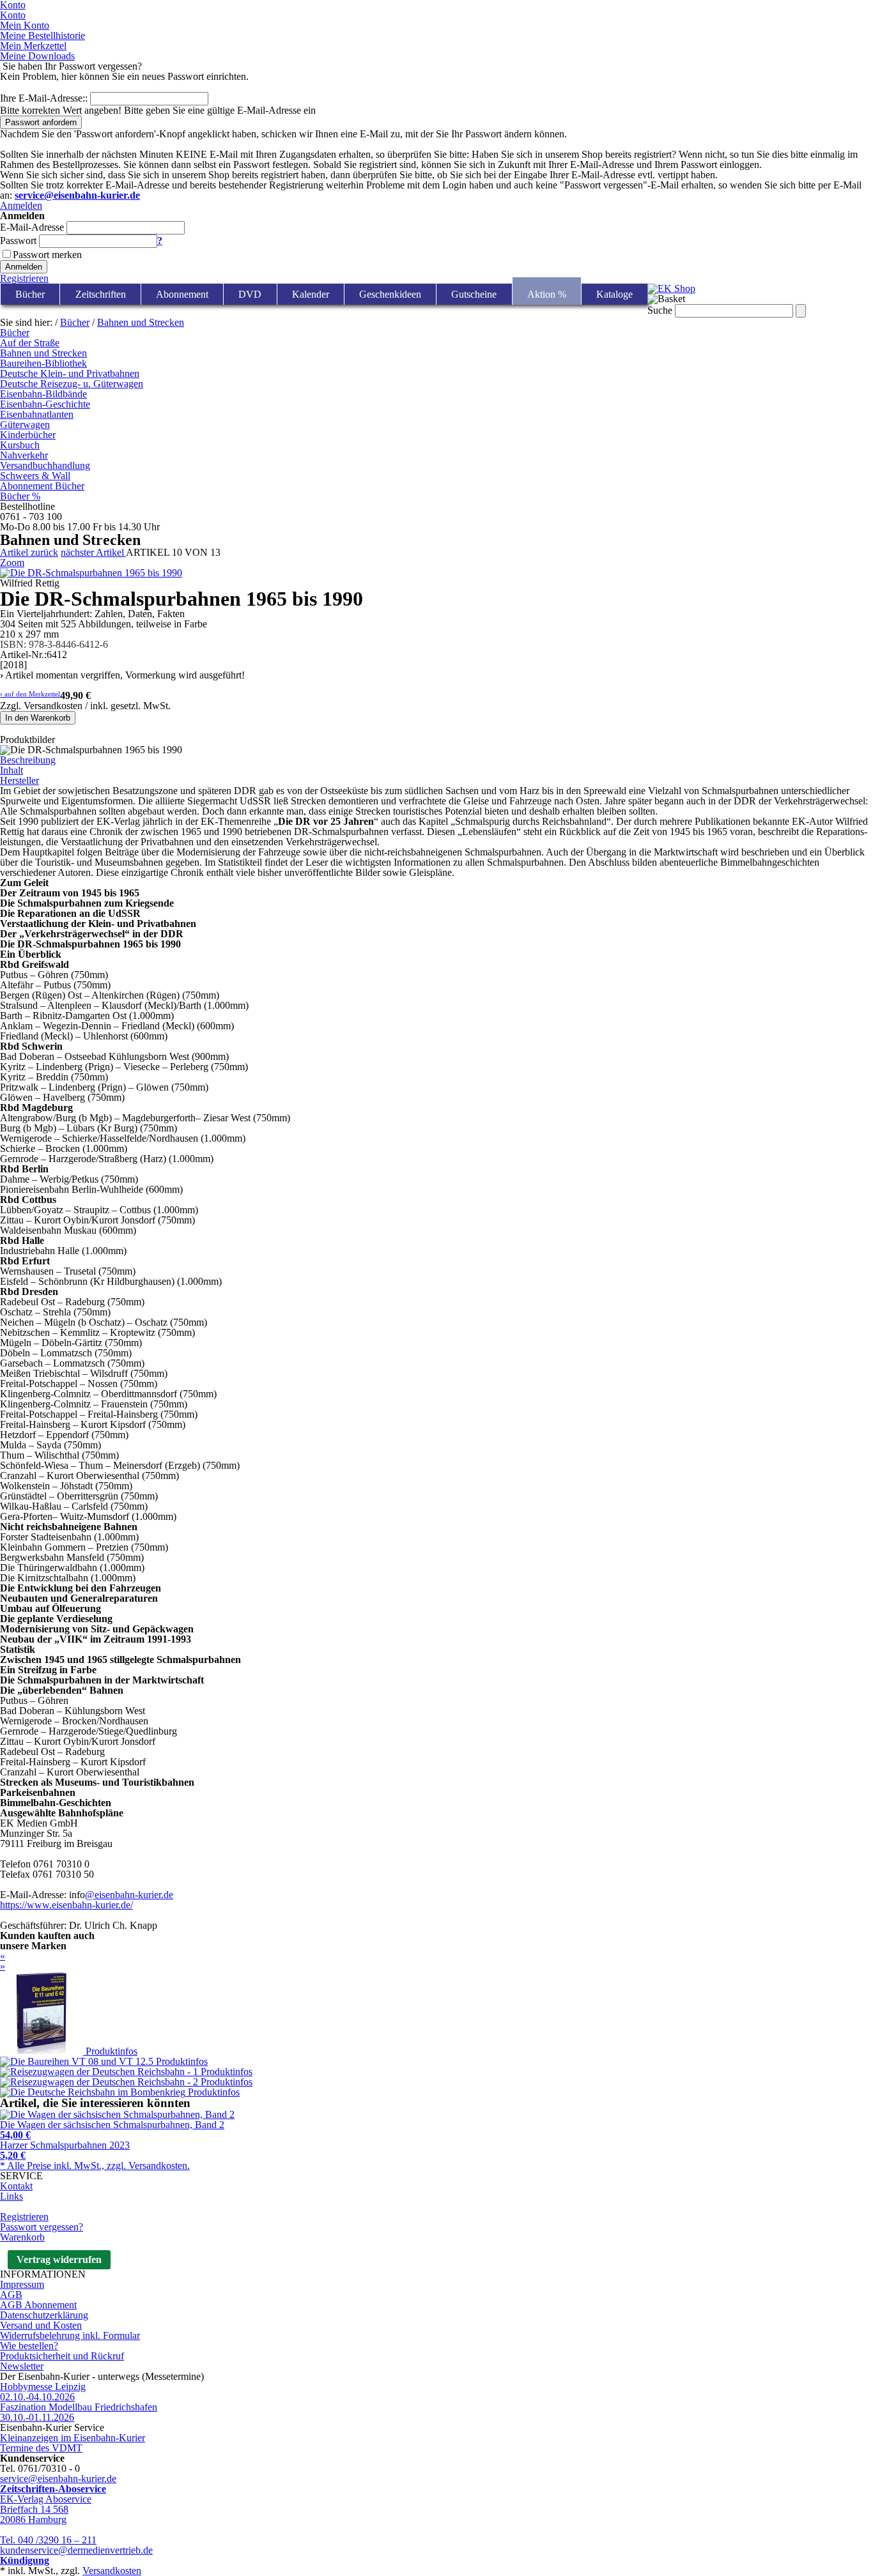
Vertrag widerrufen (59, 2259)
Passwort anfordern (41, 122)
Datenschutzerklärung (44, 2315)
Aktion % (547, 294)
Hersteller (19, 780)
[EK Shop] (671, 288)
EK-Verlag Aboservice (46, 2499)
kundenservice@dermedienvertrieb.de (76, 2550)
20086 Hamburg (33, 2519)
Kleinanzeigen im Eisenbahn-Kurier (73, 2438)
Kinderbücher (28, 435)
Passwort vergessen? (42, 2227)
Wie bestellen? (29, 2346)
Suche (660, 310)
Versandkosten (112, 2571)
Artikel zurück (29, 552)
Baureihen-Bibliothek (43, 363)
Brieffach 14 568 (34, 2509)
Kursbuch (20, 445)
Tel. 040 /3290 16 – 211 (48, 2540)
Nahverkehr (24, 455)
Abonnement (182, 294)
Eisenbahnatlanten (37, 414)
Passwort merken (47, 255)
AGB (11, 2295)
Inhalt (12, 770)
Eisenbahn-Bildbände (43, 394)
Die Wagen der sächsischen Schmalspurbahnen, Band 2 (112, 2130)
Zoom (12, 563)
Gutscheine (474, 294)
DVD (250, 294)
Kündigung (25, 2560)
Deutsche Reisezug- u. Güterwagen (72, 384)
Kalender (311, 294)
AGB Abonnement (38, 2305)
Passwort (18, 241)
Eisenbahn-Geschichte (45, 404)
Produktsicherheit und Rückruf (62, 2356)
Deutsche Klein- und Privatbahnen (70, 373)
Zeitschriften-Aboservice (53, 2489)
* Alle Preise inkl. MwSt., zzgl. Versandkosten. (95, 2166)
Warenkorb (22, 2237)
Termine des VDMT (41, 2448)
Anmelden (21, 205)
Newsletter (22, 2366)
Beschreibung (28, 760)
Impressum (22, 2284)
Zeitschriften (101, 294)
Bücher (30, 294)
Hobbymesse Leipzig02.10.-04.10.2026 (43, 2392)
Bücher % (20, 496)
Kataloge (614, 294)
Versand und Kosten (41, 2325)
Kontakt (16, 2186)
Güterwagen (25, 425)
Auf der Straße (30, 343)
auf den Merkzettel (30, 694)
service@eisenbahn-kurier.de (58, 2479)
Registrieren (24, 278)
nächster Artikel (93, 552)
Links (12, 2196)
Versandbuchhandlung (45, 465)
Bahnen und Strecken (141, 322)
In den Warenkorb (38, 718)
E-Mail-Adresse (32, 227)
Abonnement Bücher (42, 486)
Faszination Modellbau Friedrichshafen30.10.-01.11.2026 (79, 2412)
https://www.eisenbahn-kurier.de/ (66, 1905)
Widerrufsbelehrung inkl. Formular (70, 2335)
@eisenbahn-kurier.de (129, 1895)
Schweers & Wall (35, 476)
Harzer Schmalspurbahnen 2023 (65, 2150)
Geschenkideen (390, 294)
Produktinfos (112, 2051)
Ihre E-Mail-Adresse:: (44, 98)
